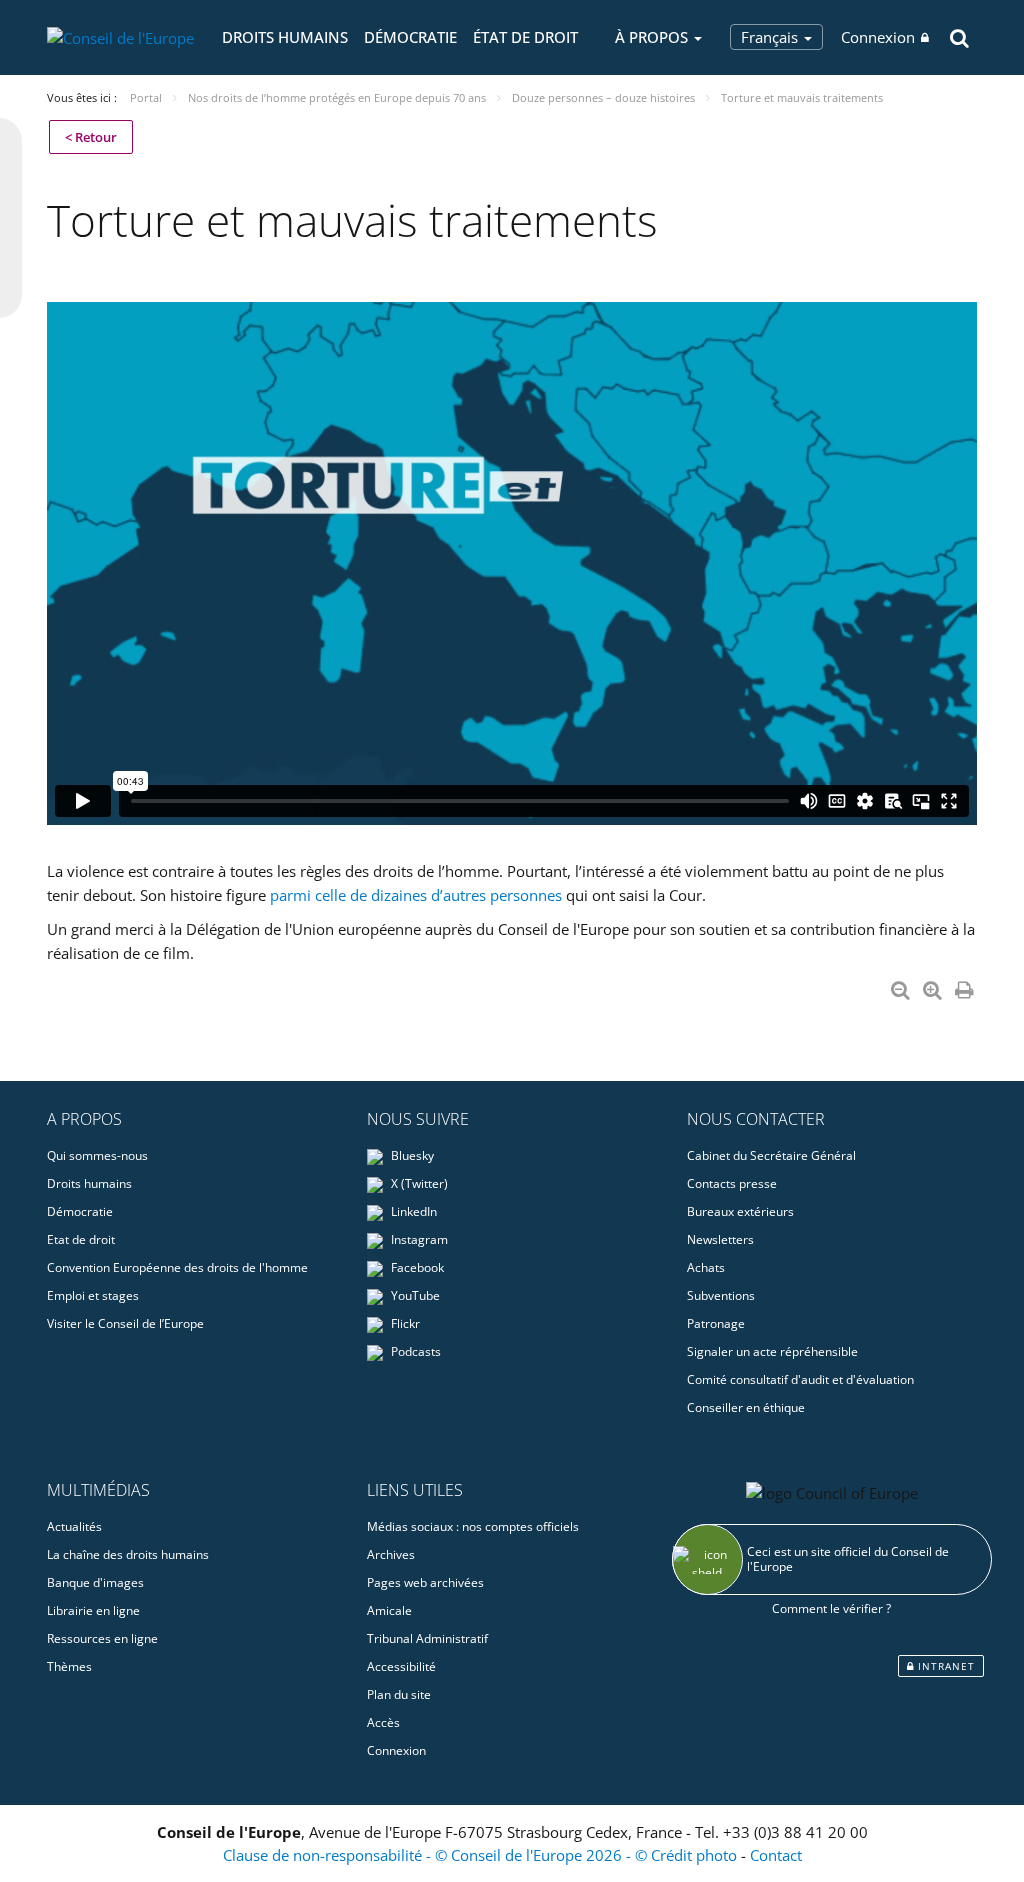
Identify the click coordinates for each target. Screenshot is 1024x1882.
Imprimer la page (966, 986)
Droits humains (285, 37)
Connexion (878, 37)
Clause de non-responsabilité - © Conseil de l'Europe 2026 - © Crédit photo (482, 1855)
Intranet (944, 1666)
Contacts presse (732, 1183)
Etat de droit (81, 1239)
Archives (391, 1554)
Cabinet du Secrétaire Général (771, 1155)
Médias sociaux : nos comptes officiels (473, 1526)
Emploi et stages (93, 1295)
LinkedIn (412, 1211)
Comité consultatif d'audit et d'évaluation (800, 1379)
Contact (776, 1855)
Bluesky (411, 1155)
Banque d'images (95, 1582)
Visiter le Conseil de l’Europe (125, 1323)
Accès (383, 1722)
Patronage (716, 1323)
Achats (706, 1267)
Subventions (721, 1295)
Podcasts (414, 1351)
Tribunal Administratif (427, 1638)
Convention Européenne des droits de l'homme (177, 1267)
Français (771, 37)
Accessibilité (401, 1666)
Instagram (418, 1239)
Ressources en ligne (102, 1638)
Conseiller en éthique (746, 1407)
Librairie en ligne (93, 1610)
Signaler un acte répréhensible (772, 1351)
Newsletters (720, 1239)
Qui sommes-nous (97, 1155)
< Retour (91, 137)
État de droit (525, 37)
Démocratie (410, 37)
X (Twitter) (418, 1183)
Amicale (389, 1610)
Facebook (416, 1267)
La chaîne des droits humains (128, 1554)
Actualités (74, 1526)
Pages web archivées (425, 1582)
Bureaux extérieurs (740, 1211)
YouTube (414, 1295)
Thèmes (69, 1666)
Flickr (404, 1323)
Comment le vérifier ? (831, 1608)
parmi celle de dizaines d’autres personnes (416, 895)
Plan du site (399, 1694)
